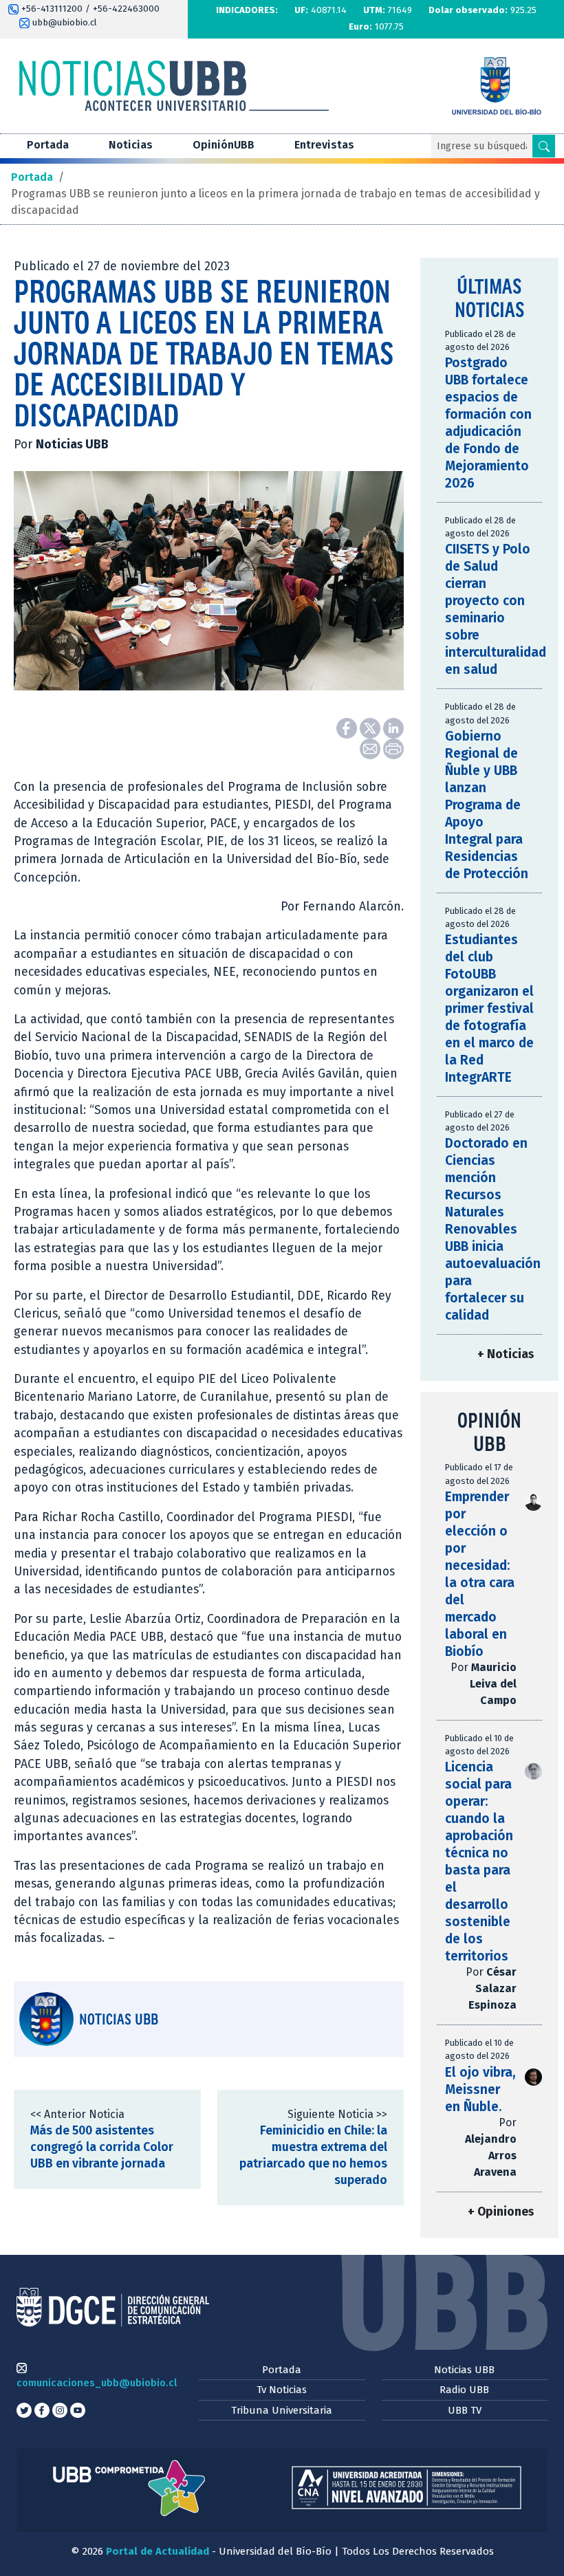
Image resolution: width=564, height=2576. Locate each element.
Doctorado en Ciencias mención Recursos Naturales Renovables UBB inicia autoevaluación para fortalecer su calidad (493, 1229)
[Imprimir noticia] (393, 748)
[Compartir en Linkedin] (393, 727)
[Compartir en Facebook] (348, 727)
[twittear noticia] (371, 727)
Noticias (131, 145)
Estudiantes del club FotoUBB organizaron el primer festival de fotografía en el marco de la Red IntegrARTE (489, 1008)
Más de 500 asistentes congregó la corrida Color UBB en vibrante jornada (102, 2147)
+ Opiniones (501, 2212)
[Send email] (371, 748)
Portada (48, 145)
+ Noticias (506, 1354)
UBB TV (465, 2410)
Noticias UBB (464, 2370)
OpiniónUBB (224, 145)
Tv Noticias (282, 2390)
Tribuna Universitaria (282, 2410)
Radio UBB (464, 2390)
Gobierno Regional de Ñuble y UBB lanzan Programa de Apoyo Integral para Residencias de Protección (487, 805)
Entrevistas (324, 145)
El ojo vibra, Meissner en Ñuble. (480, 2089)
